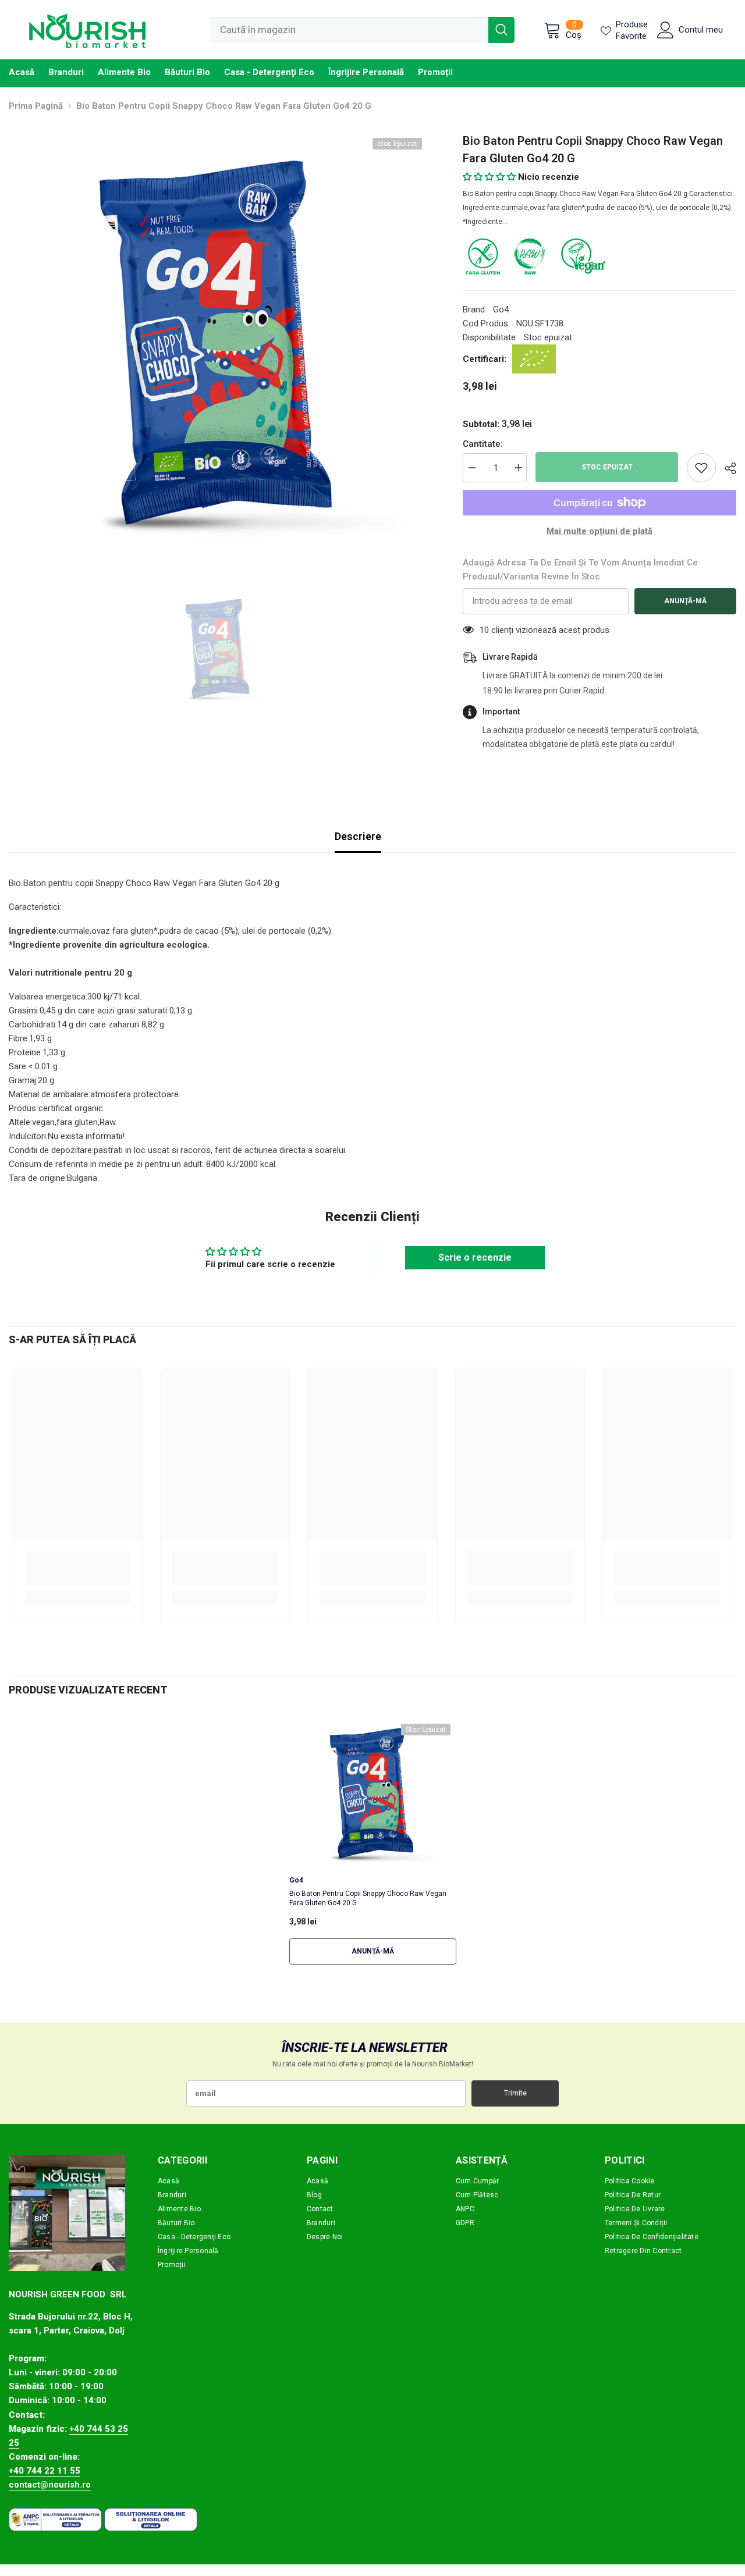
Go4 (501, 309)
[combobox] (349, 30)
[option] (218, 341)
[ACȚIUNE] (726, 468)
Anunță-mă (685, 601)
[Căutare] (362, 30)
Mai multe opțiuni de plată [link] (599, 531)
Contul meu (701, 30)
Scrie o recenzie (475, 1257)
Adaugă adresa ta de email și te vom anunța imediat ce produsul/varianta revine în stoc (580, 570)
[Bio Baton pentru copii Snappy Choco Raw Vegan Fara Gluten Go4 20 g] (373, 1793)
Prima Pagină (36, 106)
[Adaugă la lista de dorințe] (701, 468)
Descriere (358, 836)
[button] (489, 177)
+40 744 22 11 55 (45, 2471)
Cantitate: (483, 444)
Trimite (515, 2093)
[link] (78, 1575)
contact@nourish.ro (50, 2485)
